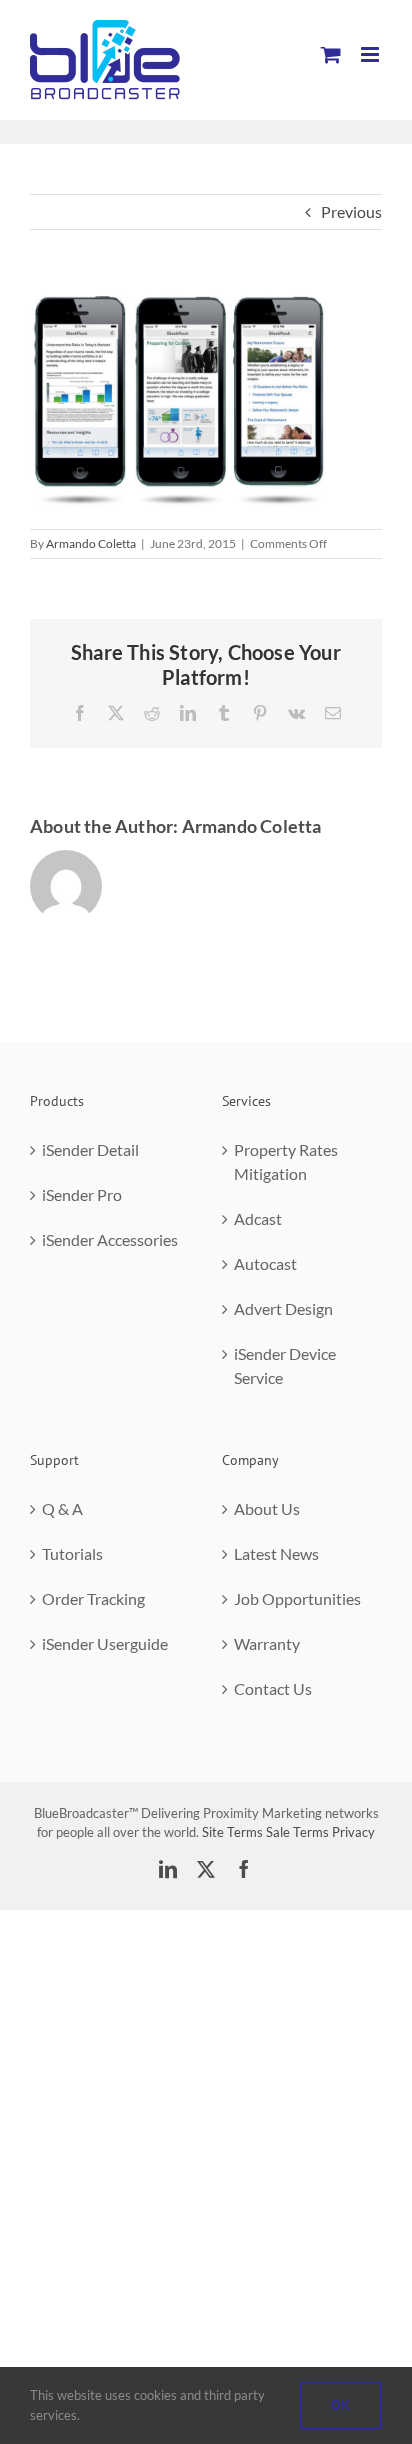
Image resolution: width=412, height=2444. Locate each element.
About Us (267, 1508)
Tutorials (72, 1553)
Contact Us (273, 1688)
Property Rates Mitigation (286, 1161)
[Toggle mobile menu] (371, 54)
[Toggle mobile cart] (331, 54)
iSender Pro (82, 1194)
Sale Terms (297, 1832)
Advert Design (283, 1308)
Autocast (265, 1263)
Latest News (276, 1553)
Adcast (258, 1218)
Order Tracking (93, 1598)
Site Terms (232, 1832)
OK (341, 2405)
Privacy (353, 1832)
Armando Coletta (91, 543)
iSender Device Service (285, 1365)
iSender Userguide (105, 1643)
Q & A (62, 1508)
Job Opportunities (297, 1598)
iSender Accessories (110, 1239)
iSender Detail (90, 1149)
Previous (351, 211)
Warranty (267, 1643)
